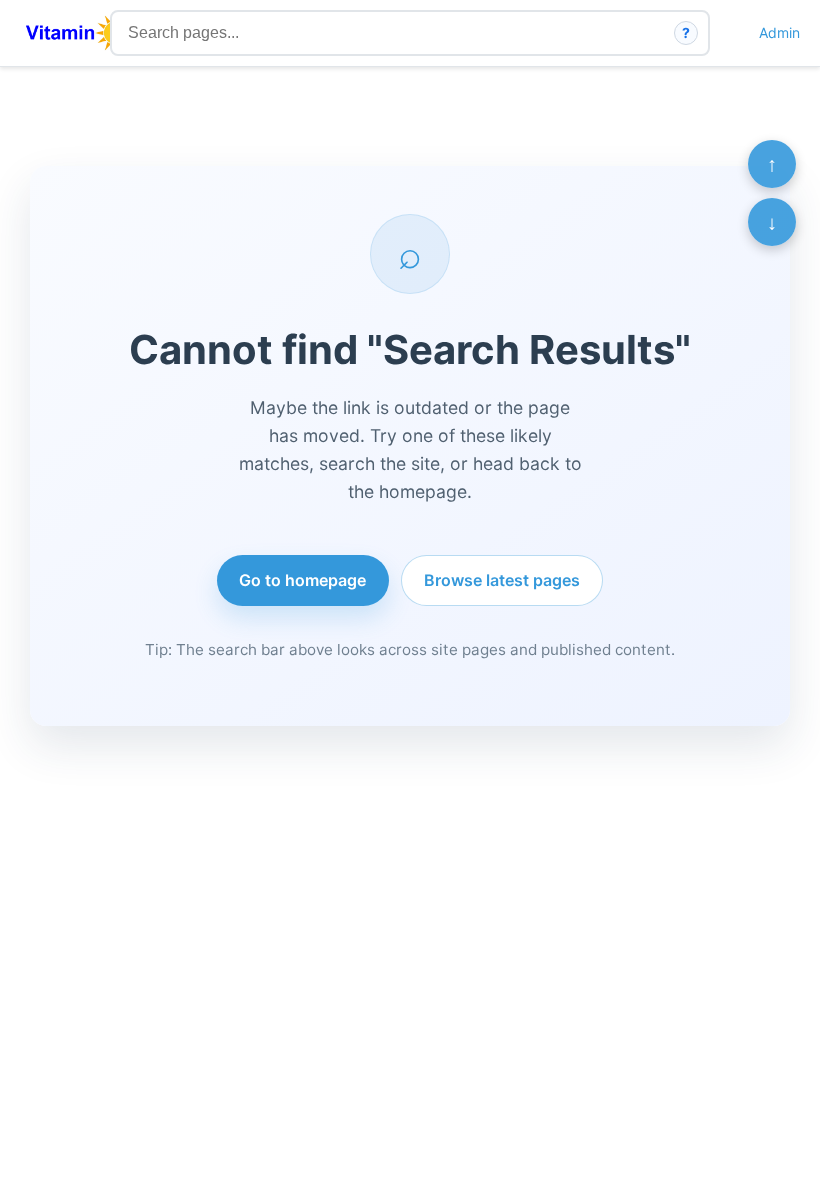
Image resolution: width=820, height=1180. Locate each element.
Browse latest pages (502, 580)
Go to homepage (302, 580)
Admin (779, 32)
